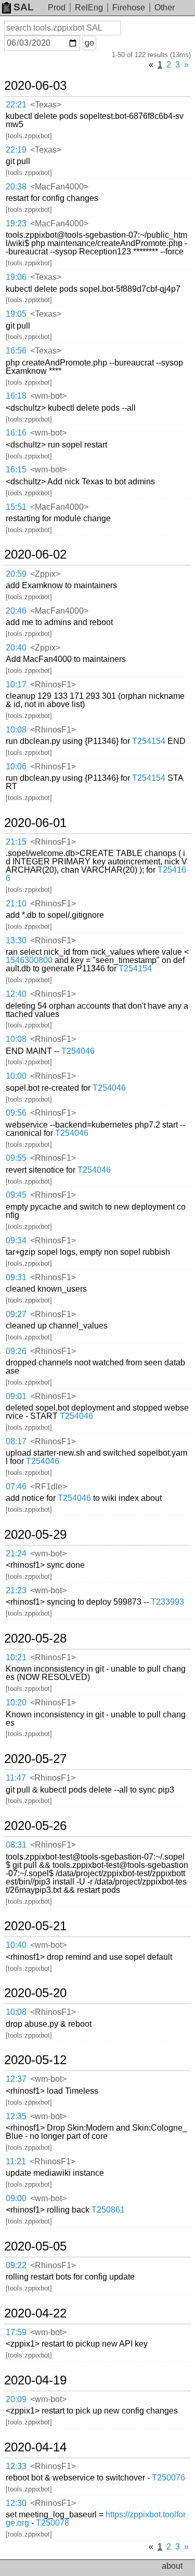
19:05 (16, 314)
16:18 (16, 396)
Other (165, 8)
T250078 (53, 2523)
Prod (57, 8)
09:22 (16, 2265)
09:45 (16, 1195)
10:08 (16, 730)
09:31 (16, 1277)
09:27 (16, 1314)
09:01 (16, 1396)
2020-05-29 (35, 1535)
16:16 (16, 433)
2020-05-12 (35, 2060)
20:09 (16, 2399)
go (89, 43)
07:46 (16, 1487)
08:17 (16, 1441)
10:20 (16, 1703)
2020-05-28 (35, 1638)
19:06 (16, 277)
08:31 (16, 1845)
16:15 (16, 470)
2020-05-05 (35, 2246)
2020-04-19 (35, 2380)
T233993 (167, 1602)
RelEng (89, 8)
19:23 (16, 223)
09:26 (16, 1351)
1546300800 (29, 960)
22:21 (16, 105)
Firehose (129, 8)
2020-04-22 (35, 2313)
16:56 (16, 351)
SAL (24, 7)
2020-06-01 (35, 823)
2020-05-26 (35, 1826)
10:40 (16, 1945)
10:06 (16, 767)
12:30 (16, 2503)
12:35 (16, 2116)
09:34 (16, 1240)
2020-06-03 (35, 86)
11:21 (16, 2161)
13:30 (16, 940)
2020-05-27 (35, 1759)
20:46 (16, 611)
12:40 (16, 994)
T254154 (149, 741)
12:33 (16, 2466)
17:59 (16, 2332)
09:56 (16, 1113)
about (172, 2566)
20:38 (16, 187)
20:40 (16, 648)
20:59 (16, 574)
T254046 (78, 1051)
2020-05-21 (35, 1926)
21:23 (16, 1590)
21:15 (16, 842)
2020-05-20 (35, 1993)
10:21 (16, 1657)
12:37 (16, 2079)
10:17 (16, 684)
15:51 (16, 507)
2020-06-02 (35, 554)
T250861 (108, 2210)
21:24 (16, 1554)
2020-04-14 (35, 2447)
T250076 (168, 2478)
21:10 (16, 904)
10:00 (16, 1076)
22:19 (16, 150)
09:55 (16, 1158)
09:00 (16, 2198)
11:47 (16, 1778)
